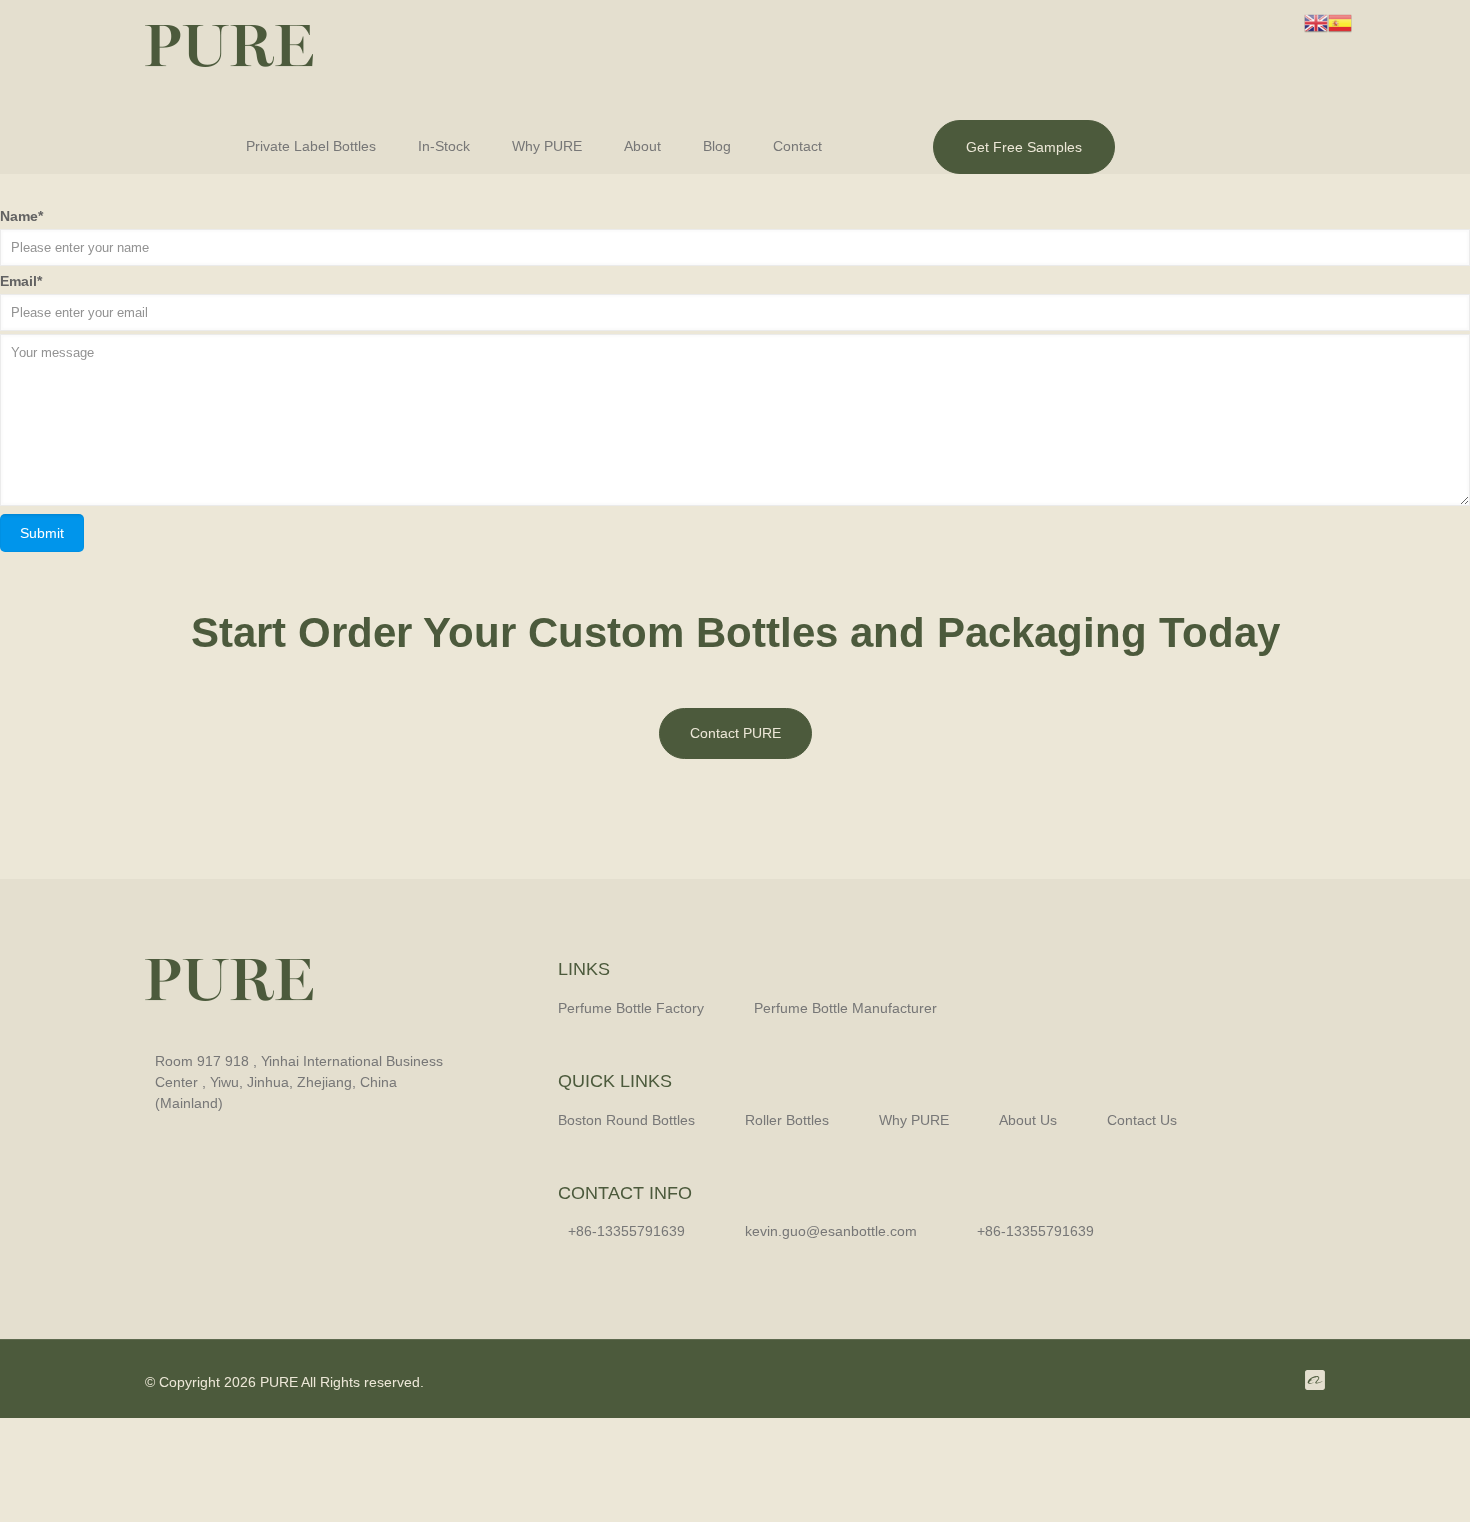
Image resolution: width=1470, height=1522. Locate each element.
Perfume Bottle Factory (631, 1008)
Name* (21, 216)
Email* (21, 281)
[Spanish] (1340, 22)
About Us (1028, 1120)
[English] (1316, 22)
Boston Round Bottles (626, 1120)
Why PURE (914, 1120)
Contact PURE (735, 733)
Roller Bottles (787, 1120)
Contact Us (1142, 1120)
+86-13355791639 (1035, 1231)
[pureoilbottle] (229, 55)
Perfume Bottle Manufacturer (845, 1008)
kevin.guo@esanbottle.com (831, 1231)
